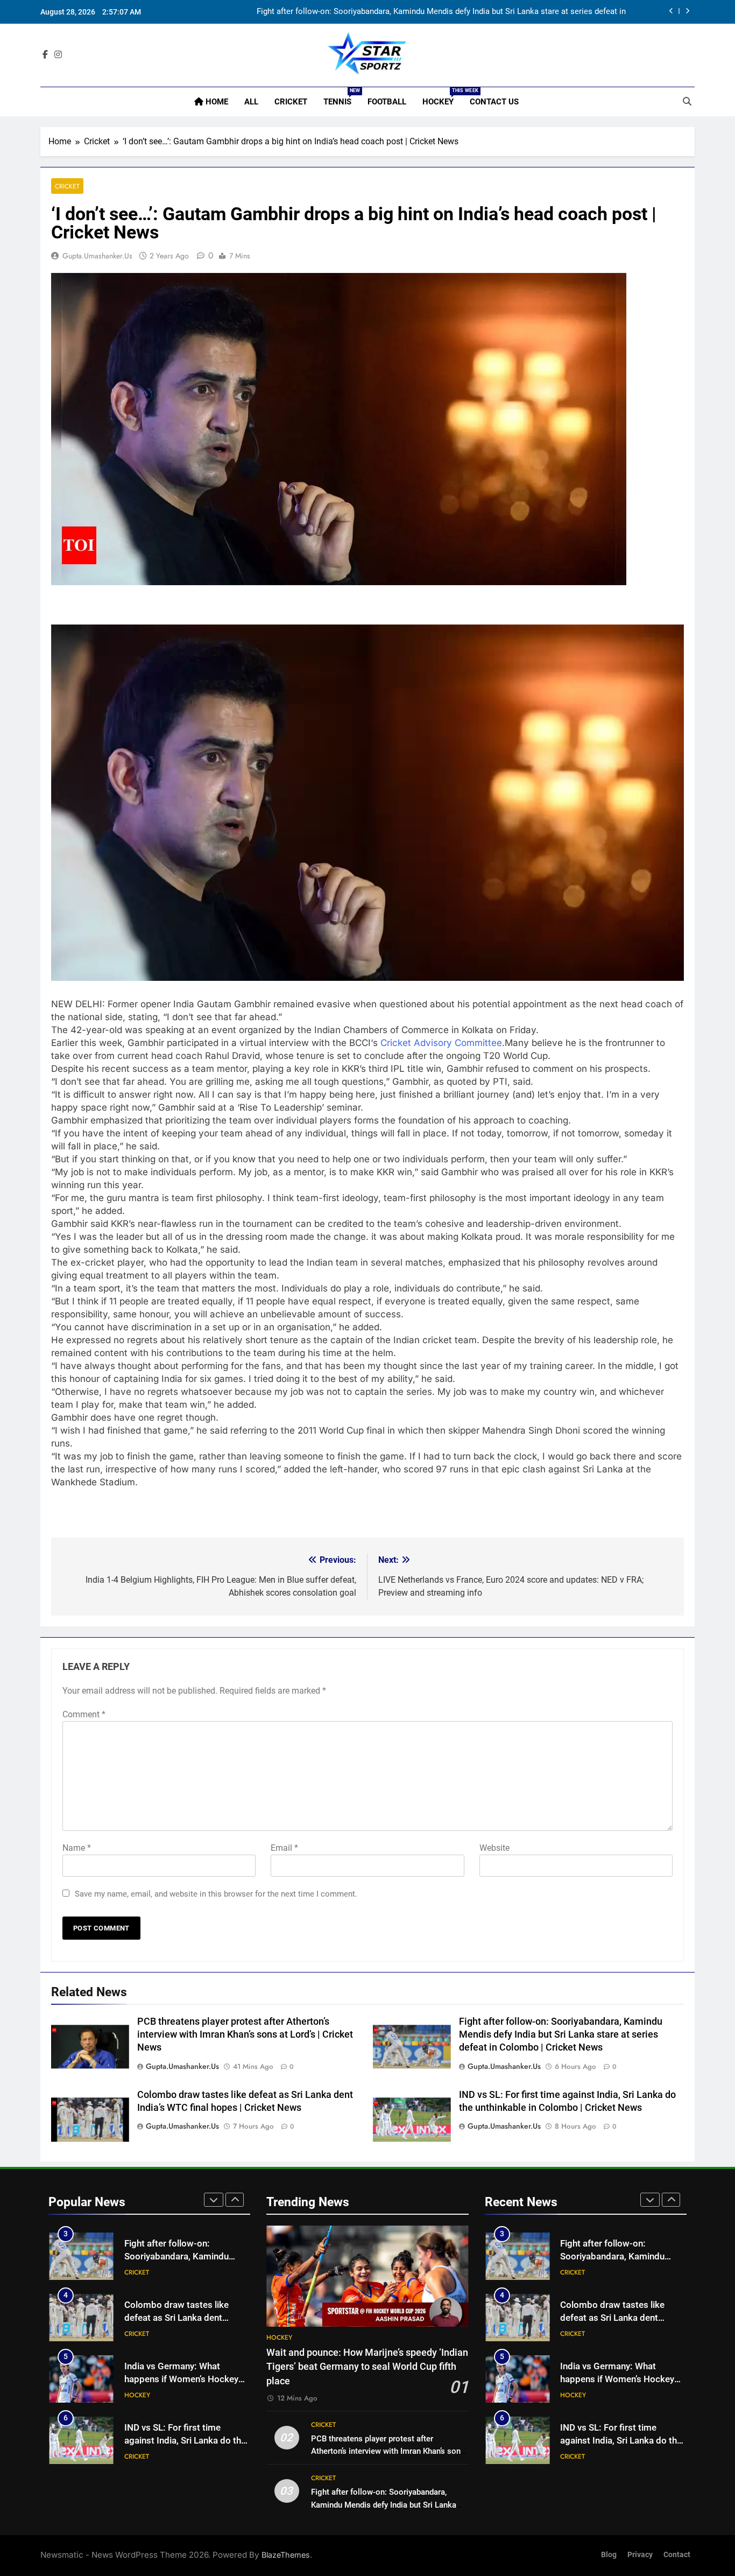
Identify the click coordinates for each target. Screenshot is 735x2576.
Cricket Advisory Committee (441, 1043)
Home (216, 102)
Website (494, 1848)
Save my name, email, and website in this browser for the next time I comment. (216, 1894)
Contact (677, 2555)
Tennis (341, 97)
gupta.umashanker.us (97, 256)
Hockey (442, 97)
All (251, 102)
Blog (609, 2555)
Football (387, 102)
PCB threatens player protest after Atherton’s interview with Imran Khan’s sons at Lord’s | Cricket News (245, 2034)
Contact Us (494, 102)
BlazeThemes (286, 2555)
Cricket (291, 102)
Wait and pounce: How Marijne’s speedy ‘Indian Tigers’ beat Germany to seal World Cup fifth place (367, 2367)
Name (77, 1848)
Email (284, 1848)
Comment (84, 1714)
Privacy (640, 2555)
